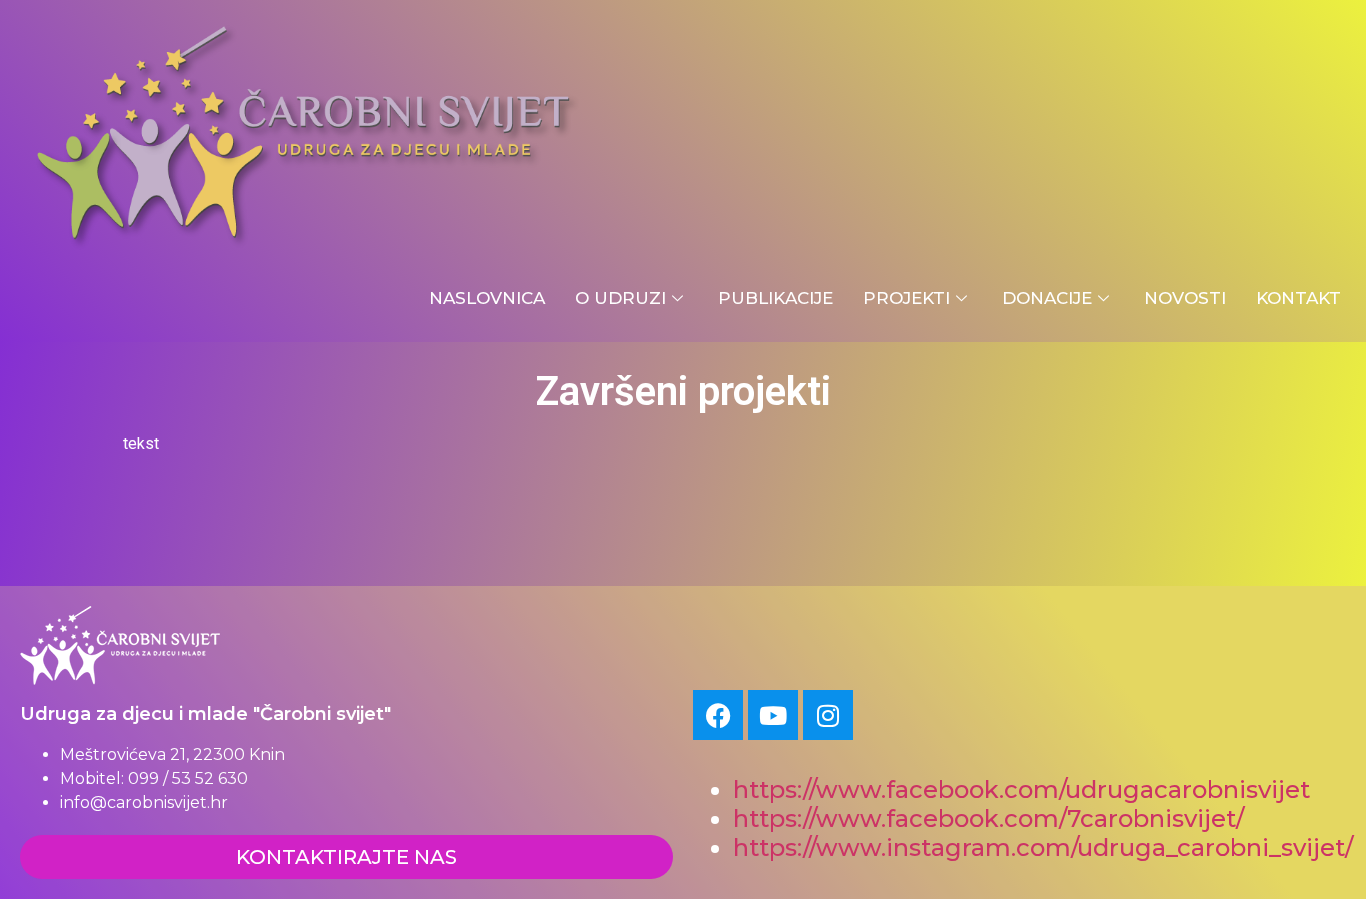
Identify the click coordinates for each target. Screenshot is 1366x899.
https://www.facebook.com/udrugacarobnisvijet (1021, 789)
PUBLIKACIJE (775, 298)
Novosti (1185, 298)
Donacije (1047, 298)
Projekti (906, 298)
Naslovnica (487, 298)
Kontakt (1298, 298)
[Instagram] (828, 715)
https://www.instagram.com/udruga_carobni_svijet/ (1046, 847)
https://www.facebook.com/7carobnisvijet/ (988, 818)
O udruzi (620, 298)
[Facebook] (718, 715)
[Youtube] (773, 715)
